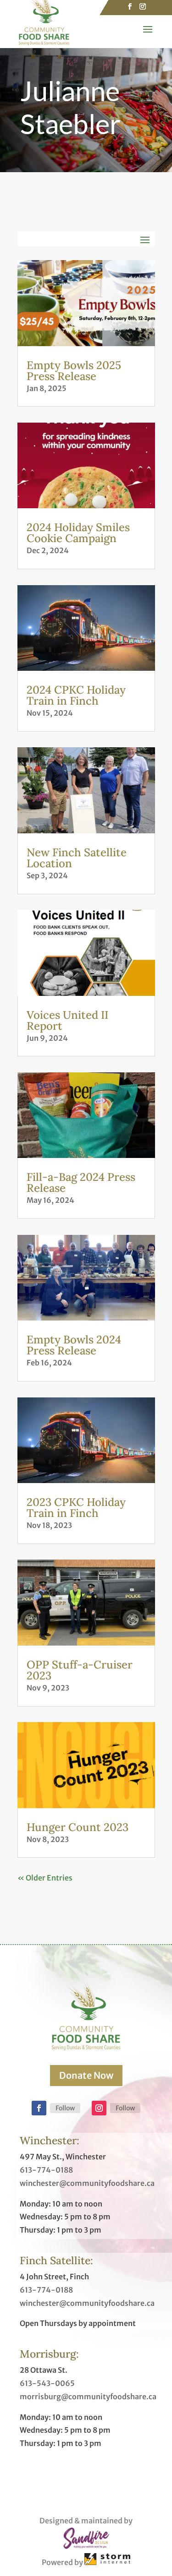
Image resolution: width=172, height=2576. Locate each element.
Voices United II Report (67, 1020)
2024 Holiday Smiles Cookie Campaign (78, 533)
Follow (65, 2108)
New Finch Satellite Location (77, 858)
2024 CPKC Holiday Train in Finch (76, 695)
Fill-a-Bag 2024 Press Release (81, 1182)
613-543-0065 (47, 2383)
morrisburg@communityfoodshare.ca (88, 2397)
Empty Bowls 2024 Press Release (74, 1345)
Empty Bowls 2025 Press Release (74, 371)
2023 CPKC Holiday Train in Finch (76, 1508)
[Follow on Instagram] (99, 2108)
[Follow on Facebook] (39, 2108)
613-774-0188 (46, 2170)
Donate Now (86, 2075)
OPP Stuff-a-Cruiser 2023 (80, 1670)
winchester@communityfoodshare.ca (87, 2183)
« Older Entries (45, 1878)
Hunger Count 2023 (78, 1827)
